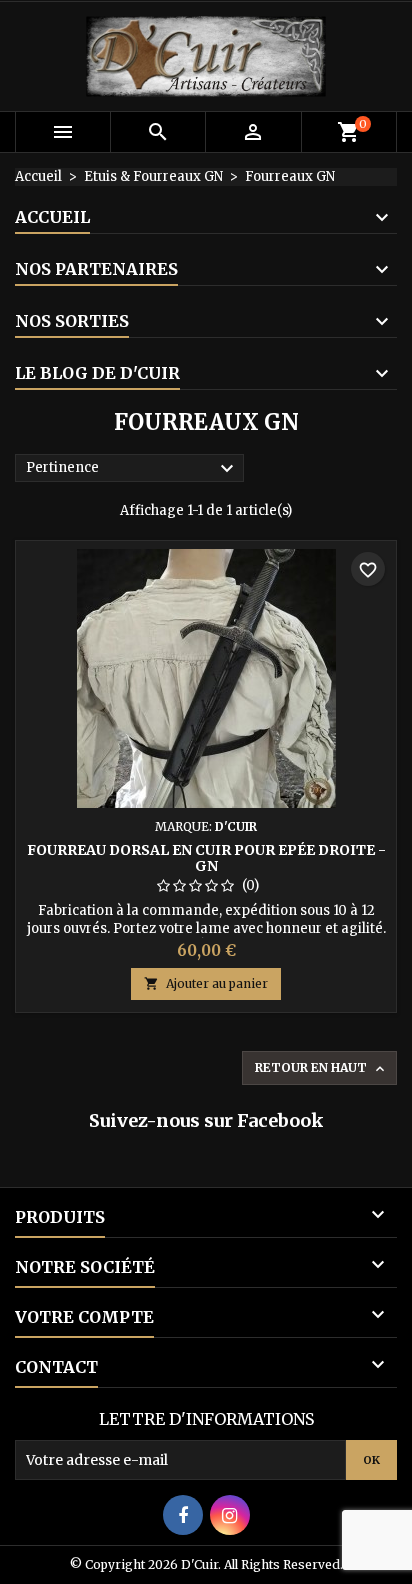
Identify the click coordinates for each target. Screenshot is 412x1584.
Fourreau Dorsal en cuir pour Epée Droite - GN (206, 858)
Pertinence (132, 469)
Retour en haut (321, 1068)
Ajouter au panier (206, 983)
